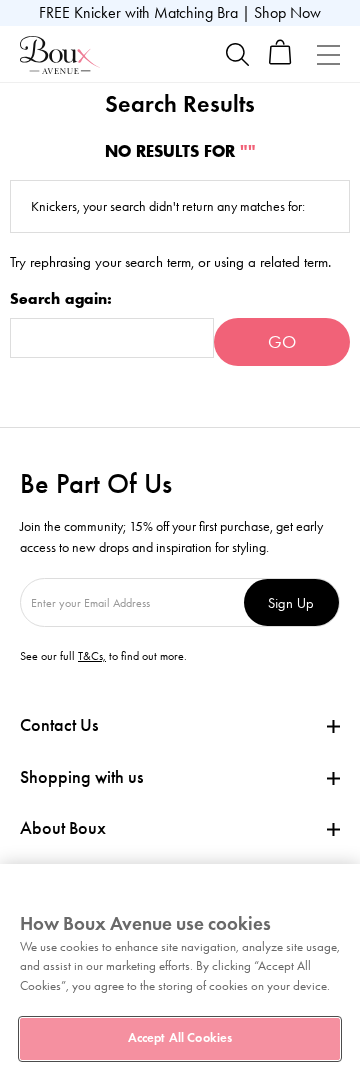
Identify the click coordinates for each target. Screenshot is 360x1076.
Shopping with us (81, 777)
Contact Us (59, 725)
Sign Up (291, 602)
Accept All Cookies (180, 1038)
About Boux (63, 828)
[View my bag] (280, 60)
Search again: (61, 299)
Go (282, 342)
